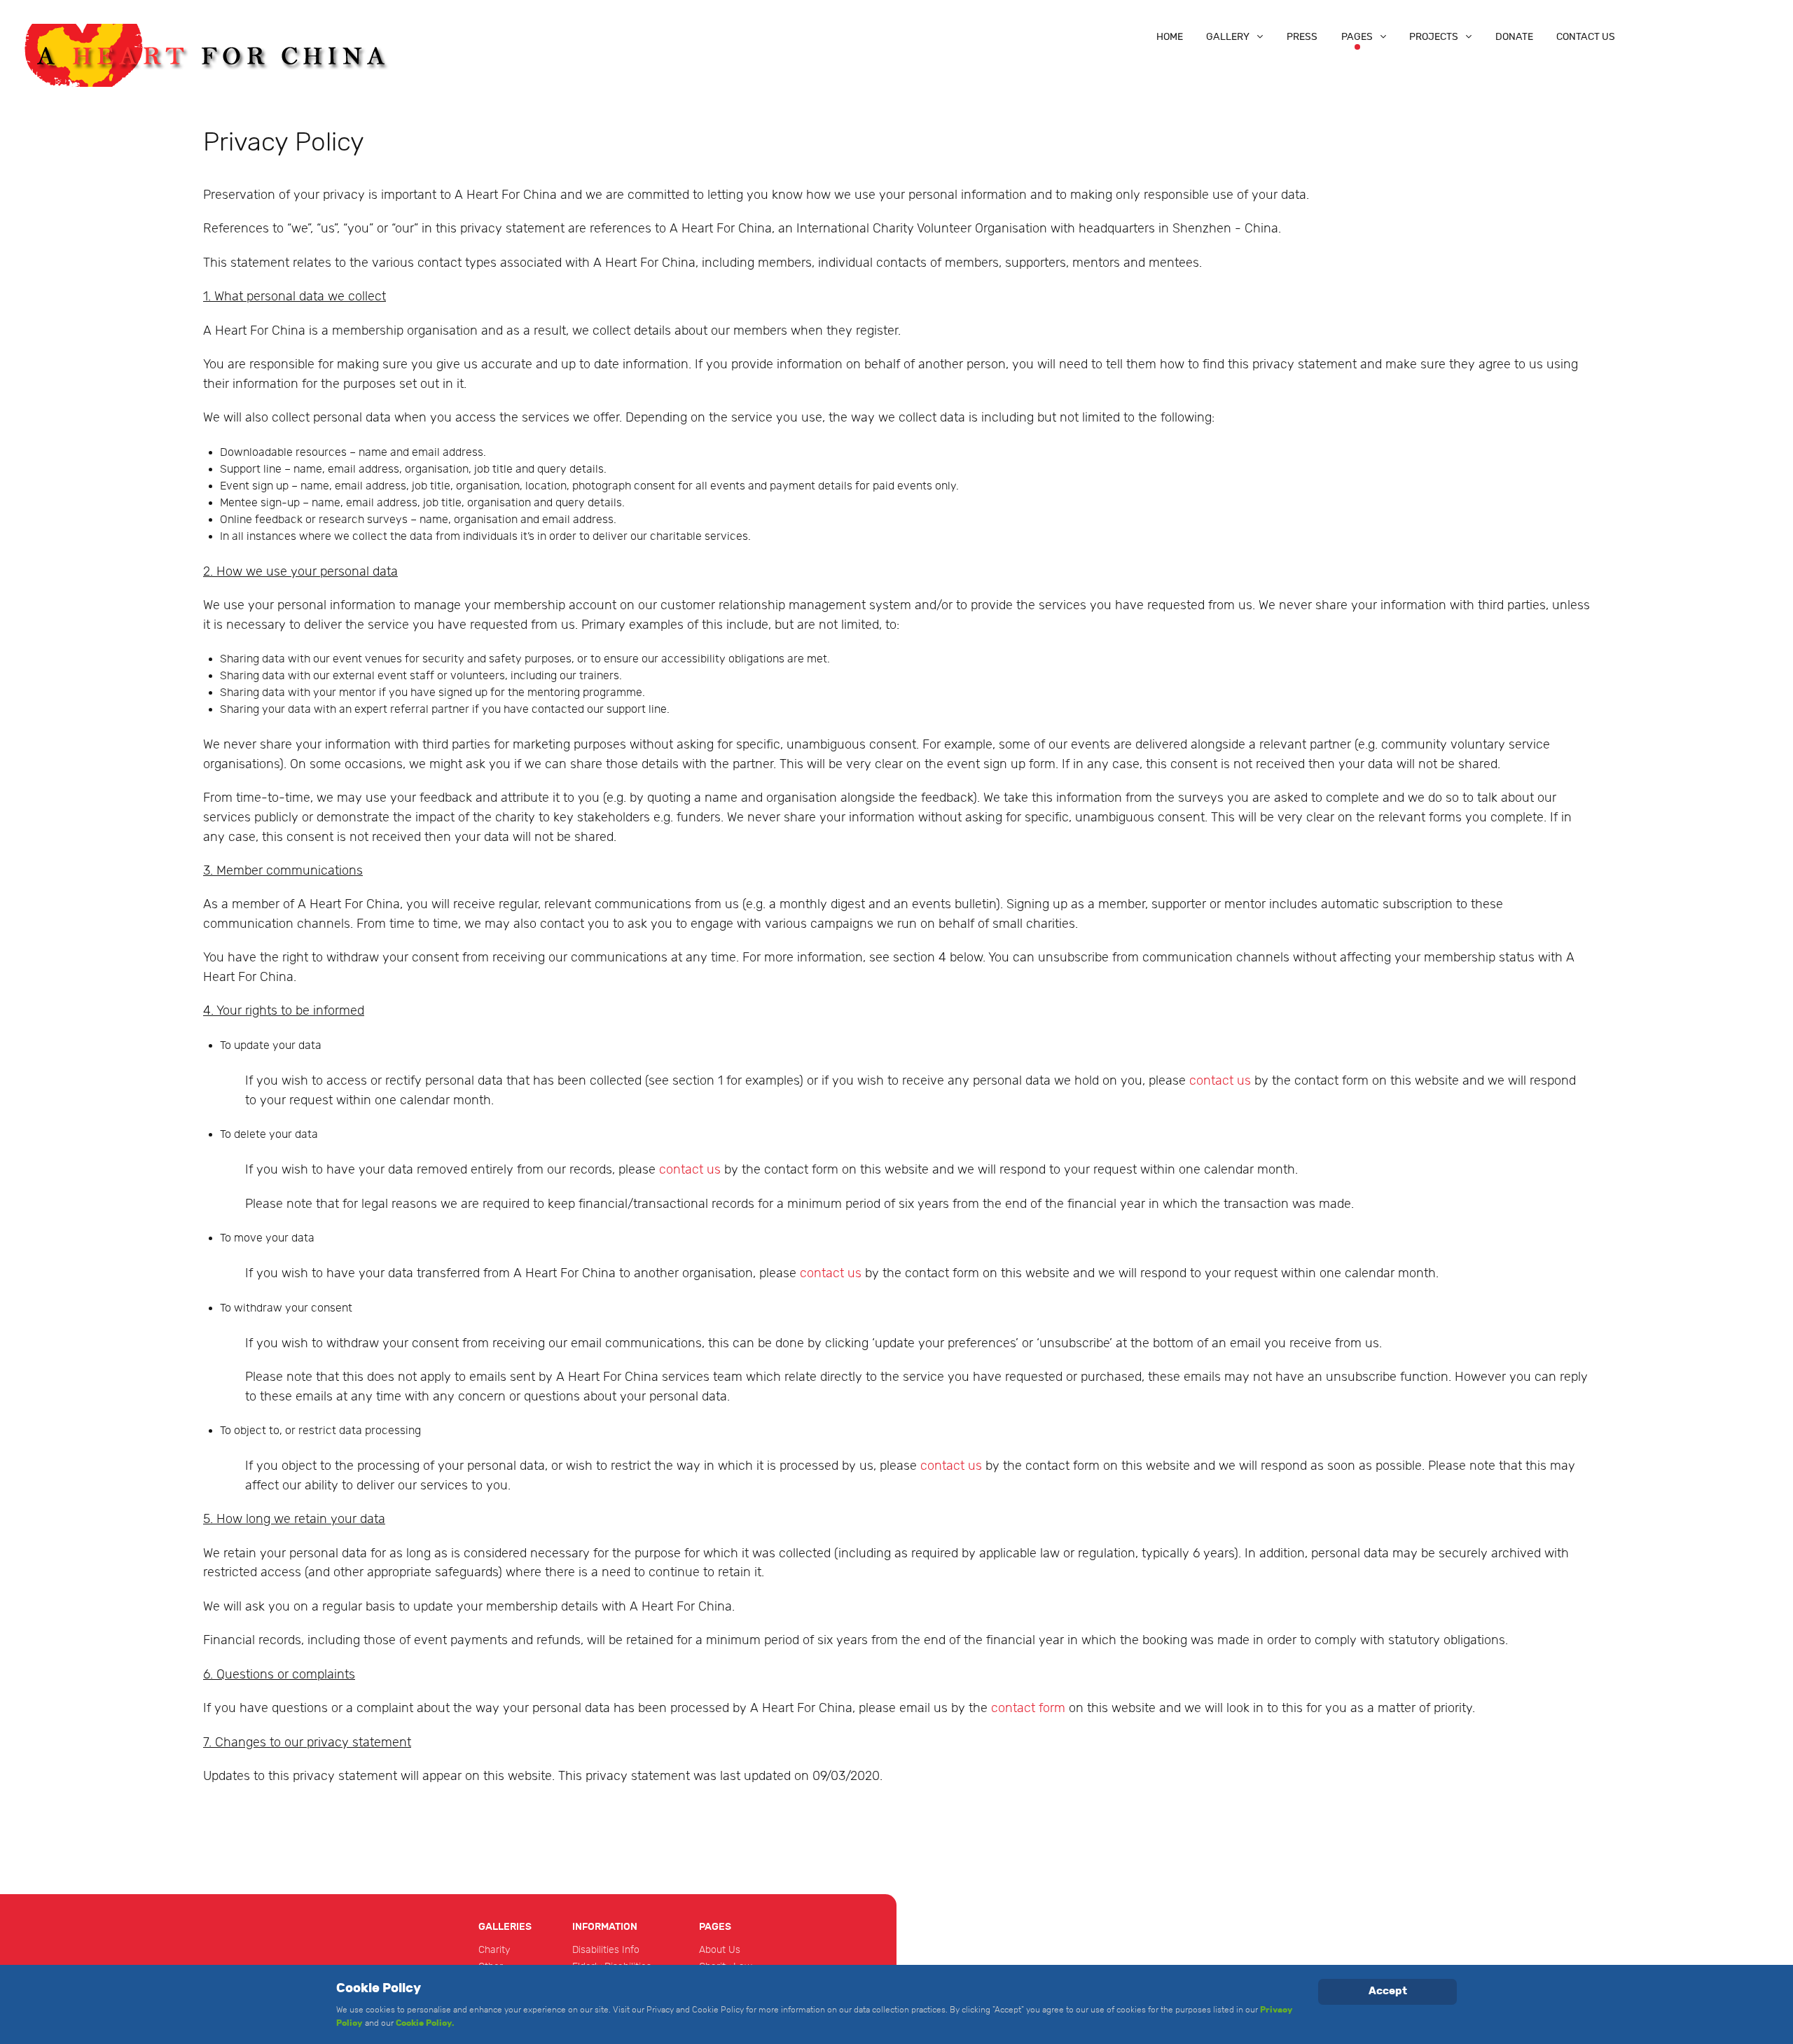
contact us (1222, 1081)
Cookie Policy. (425, 2023)
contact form (1028, 1708)
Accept (1388, 1991)
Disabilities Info (606, 1950)
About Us (720, 1950)
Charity (494, 1950)
